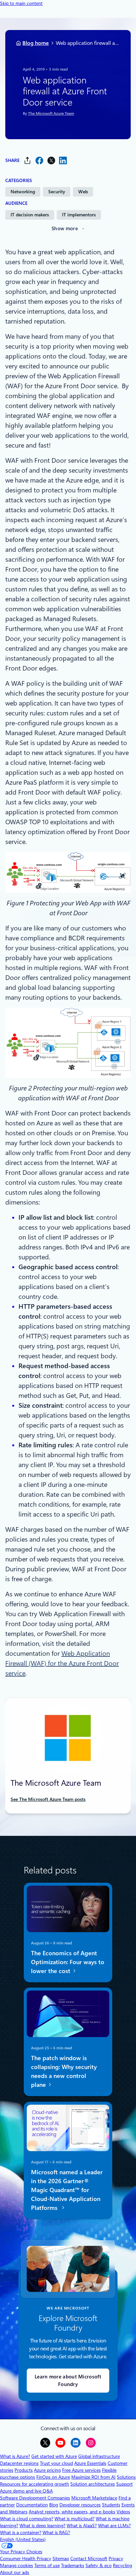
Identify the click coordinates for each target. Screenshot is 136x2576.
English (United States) (23, 2539)
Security (57, 192)
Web (83, 192)
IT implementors (79, 215)
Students (111, 2505)
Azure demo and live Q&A (26, 2491)
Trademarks (73, 2565)
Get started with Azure (54, 2456)
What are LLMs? (114, 2526)
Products (24, 2470)
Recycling (122, 2565)
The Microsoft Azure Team (51, 113)
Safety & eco (99, 2565)
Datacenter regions (19, 2463)
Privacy (116, 2559)
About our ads (15, 2572)
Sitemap (61, 2559)
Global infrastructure (99, 2456)
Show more (65, 229)
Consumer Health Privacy (26, 2559)
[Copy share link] (27, 160)
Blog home (36, 43)
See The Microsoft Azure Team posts (48, 1799)
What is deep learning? (42, 2526)
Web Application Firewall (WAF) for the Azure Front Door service (62, 1663)
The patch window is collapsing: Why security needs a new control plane (64, 2071)
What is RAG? (56, 2532)
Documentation (32, 2505)
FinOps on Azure (53, 2477)
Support (124, 2484)
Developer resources (80, 2505)
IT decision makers (30, 215)
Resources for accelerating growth (34, 2484)
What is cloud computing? (27, 2519)
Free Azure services (81, 2470)
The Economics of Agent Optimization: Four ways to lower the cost (68, 1962)
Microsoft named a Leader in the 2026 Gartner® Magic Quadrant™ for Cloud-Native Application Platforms (67, 2190)
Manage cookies (17, 2565)
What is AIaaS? (82, 2526)
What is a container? (21, 2532)
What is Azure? (15, 2456)
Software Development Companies (35, 2498)
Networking (23, 192)
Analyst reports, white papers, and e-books (72, 2512)
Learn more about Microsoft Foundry (68, 2381)
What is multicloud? (74, 2519)
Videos (123, 2512)
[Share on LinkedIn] (63, 160)
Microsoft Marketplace (94, 2498)
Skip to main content (21, 3)
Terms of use (47, 2565)
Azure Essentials (90, 2463)
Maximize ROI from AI (93, 2477)
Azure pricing (47, 2470)
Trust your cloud (56, 2463)
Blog (54, 2505)
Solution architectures (93, 2484)
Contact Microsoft (89, 2559)
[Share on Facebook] (39, 160)
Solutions (126, 2477)
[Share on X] (51, 160)
